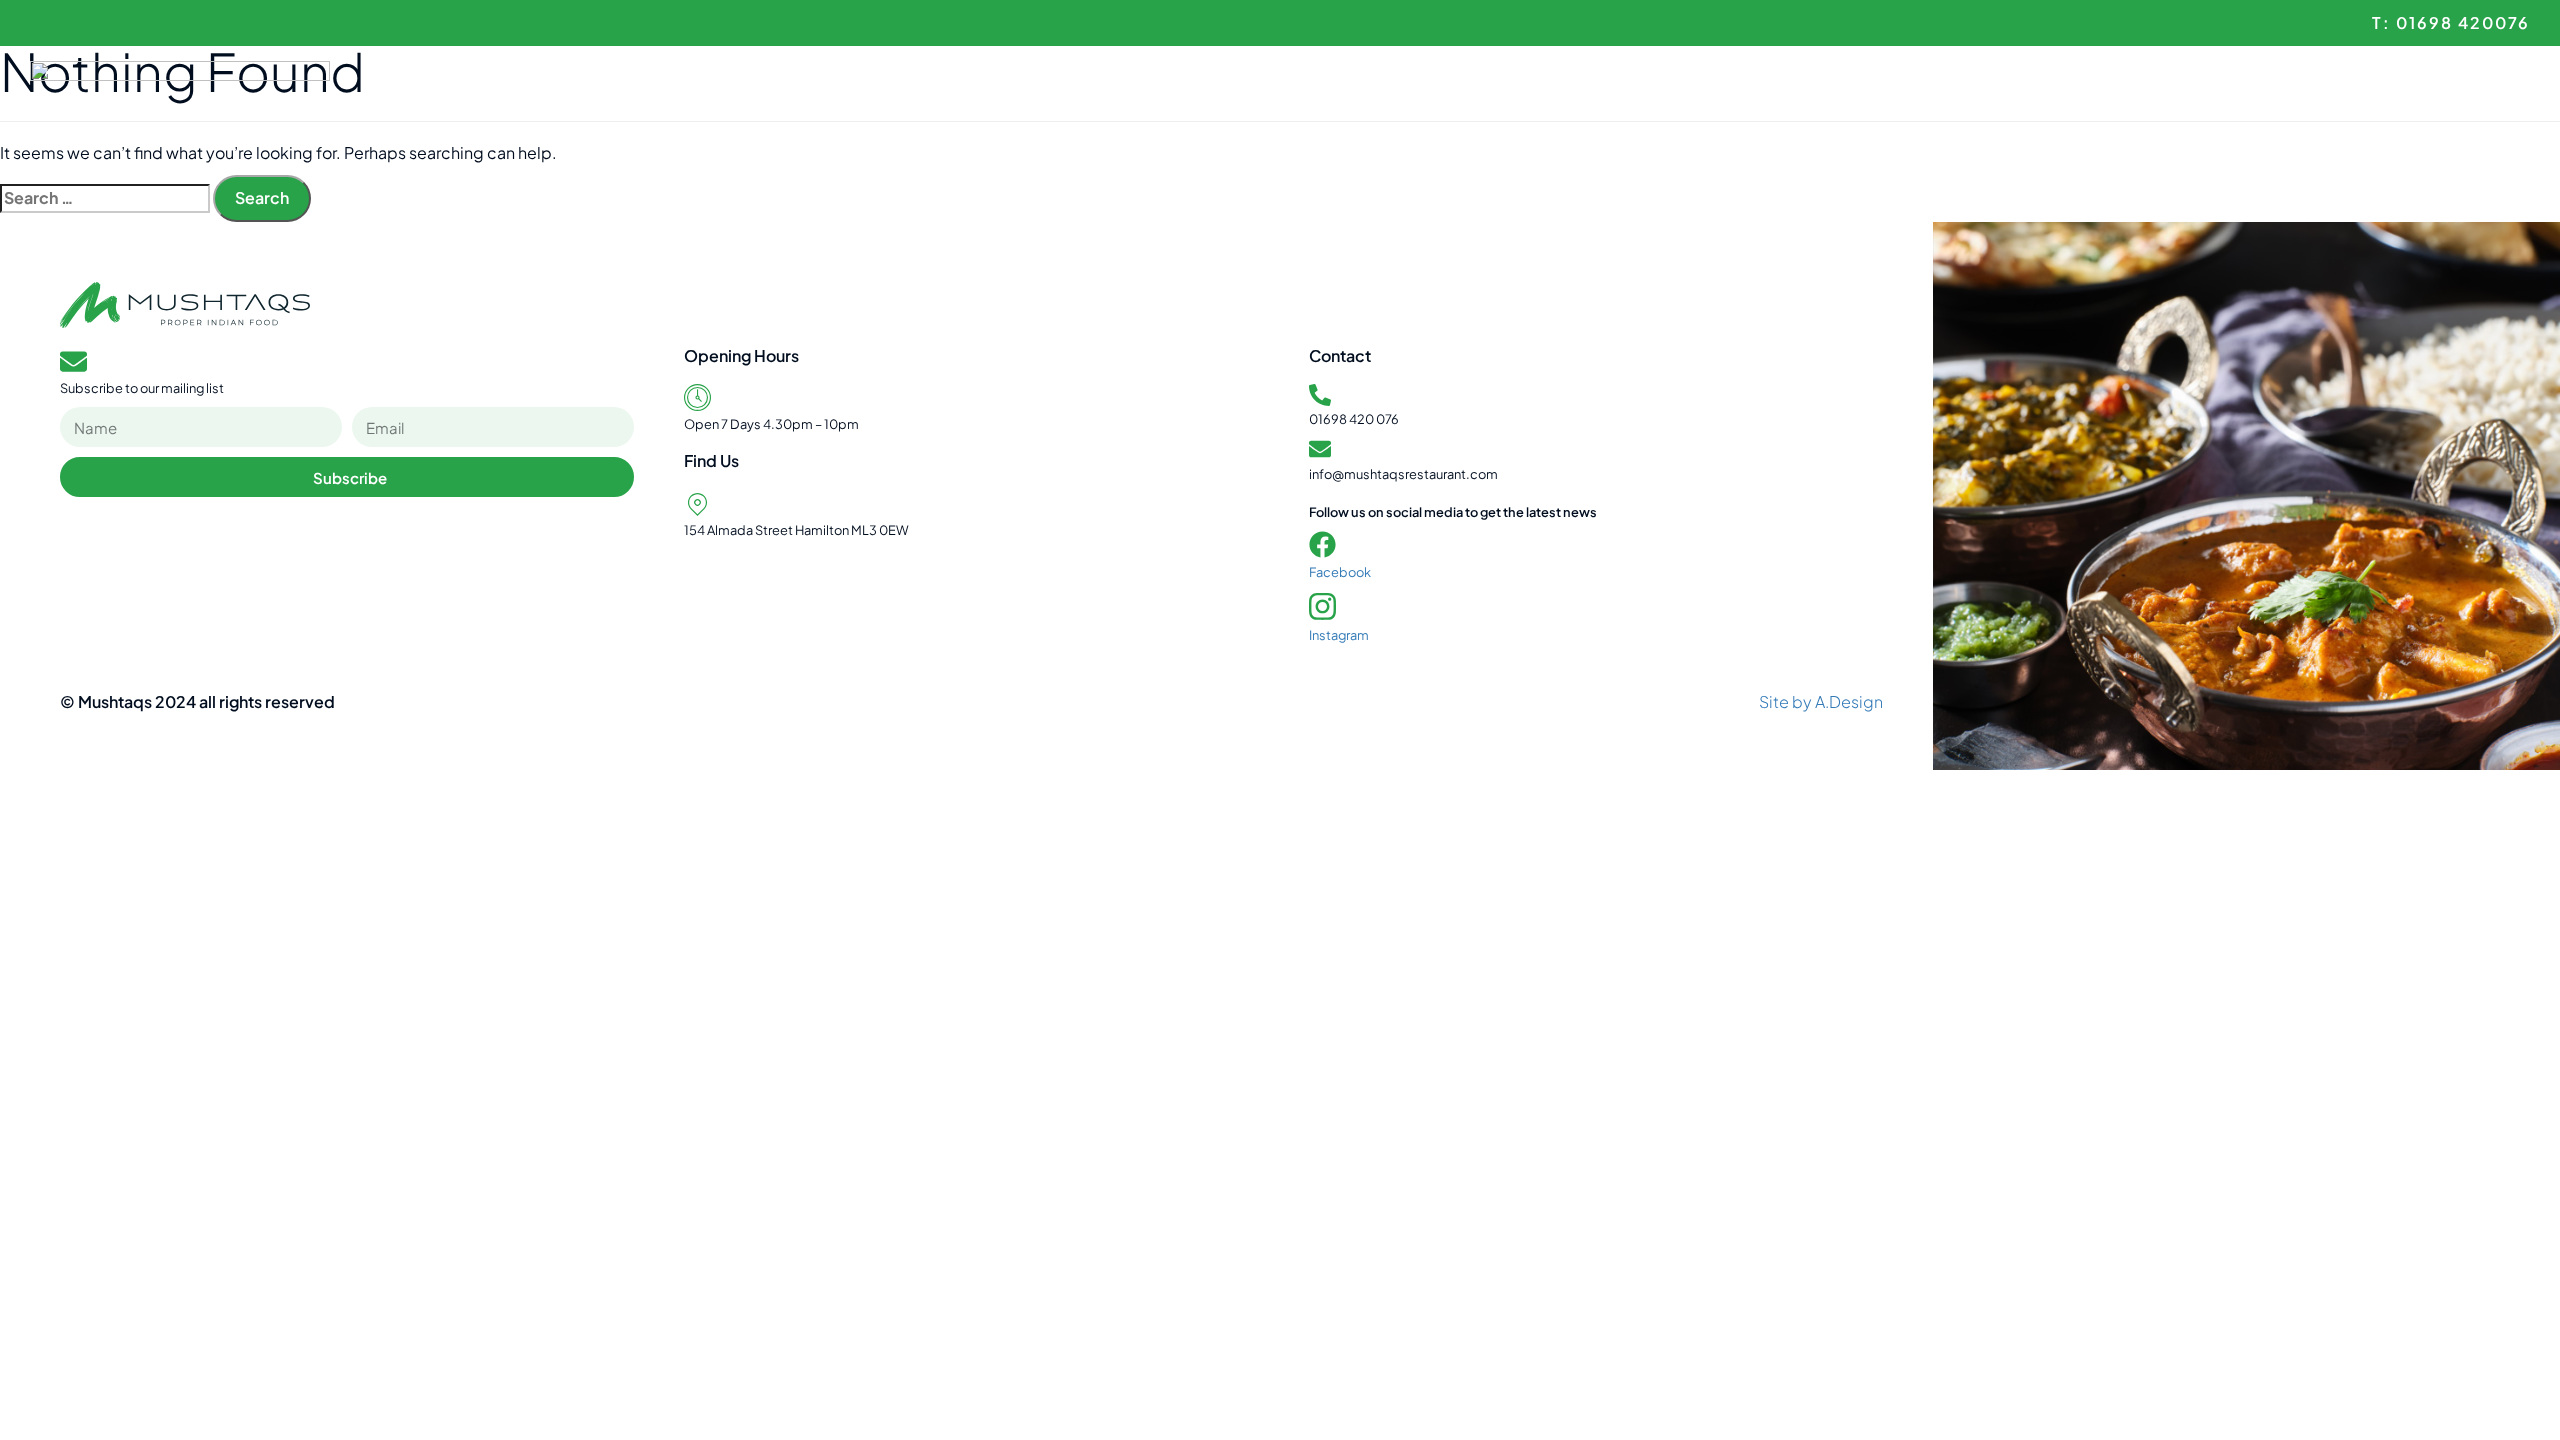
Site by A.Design (1821, 701)
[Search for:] (105, 198)
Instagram (1339, 635)
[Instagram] (1322, 606)
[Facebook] (1322, 544)
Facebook (1340, 572)
